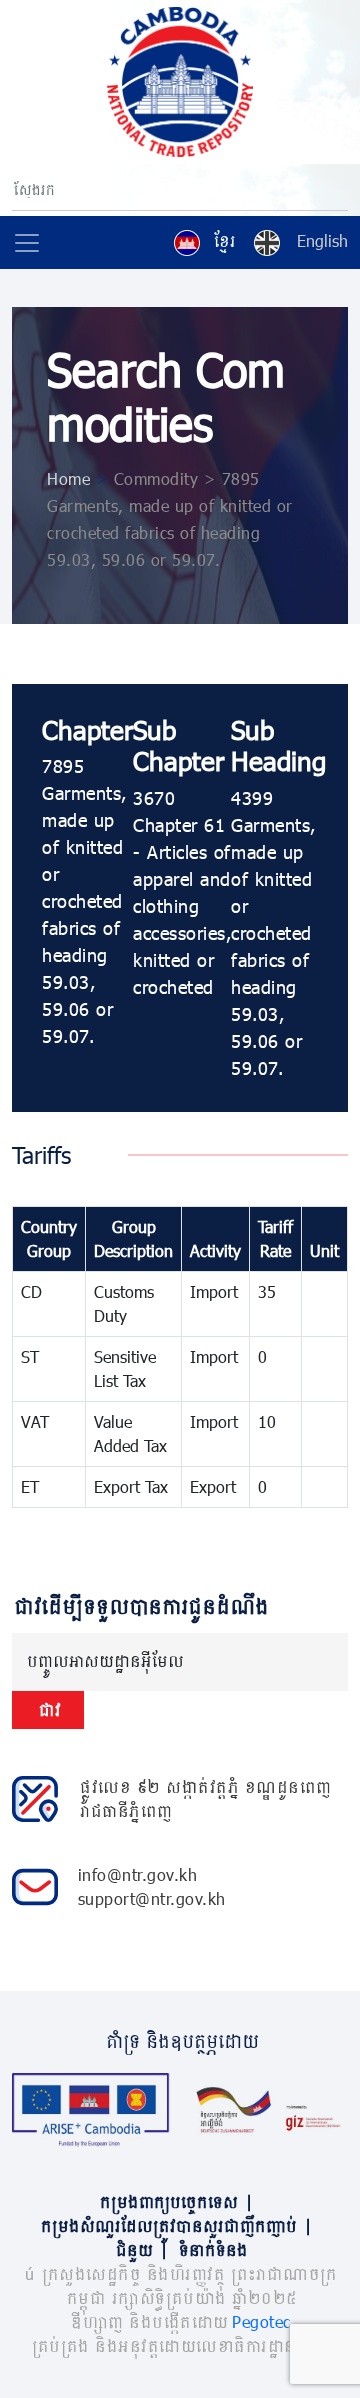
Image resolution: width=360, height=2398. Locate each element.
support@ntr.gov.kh (152, 1898)
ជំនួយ (140, 2249)
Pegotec (261, 2321)
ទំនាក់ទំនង (211, 2249)
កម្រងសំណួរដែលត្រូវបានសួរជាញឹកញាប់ (175, 2225)
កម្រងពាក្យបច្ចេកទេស (175, 2201)
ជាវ (48, 1709)
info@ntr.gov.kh (138, 1874)
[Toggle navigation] (27, 243)
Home (68, 478)
